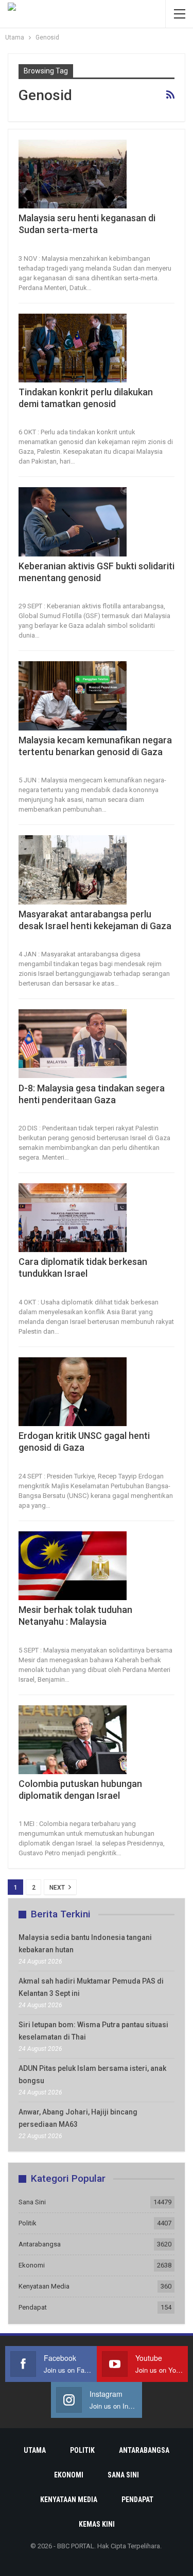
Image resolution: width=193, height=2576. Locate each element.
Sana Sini (32, 2202)
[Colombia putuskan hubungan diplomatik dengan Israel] (73, 1740)
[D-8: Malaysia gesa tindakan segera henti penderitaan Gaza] (73, 1044)
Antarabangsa (40, 2244)
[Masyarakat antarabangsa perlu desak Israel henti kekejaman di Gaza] (73, 870)
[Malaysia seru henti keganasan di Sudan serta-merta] (73, 174)
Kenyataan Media (44, 2286)
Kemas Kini (97, 2524)
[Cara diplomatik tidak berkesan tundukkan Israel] (73, 1218)
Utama (35, 2450)
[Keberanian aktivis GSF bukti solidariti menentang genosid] (73, 522)
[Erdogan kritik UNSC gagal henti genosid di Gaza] (73, 1392)
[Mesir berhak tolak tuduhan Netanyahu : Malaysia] (73, 1566)
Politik (28, 2223)
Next (58, 1888)
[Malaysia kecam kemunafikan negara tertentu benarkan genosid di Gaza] (73, 696)
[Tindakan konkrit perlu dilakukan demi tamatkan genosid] (73, 348)
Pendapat (33, 2307)
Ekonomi (32, 2265)
